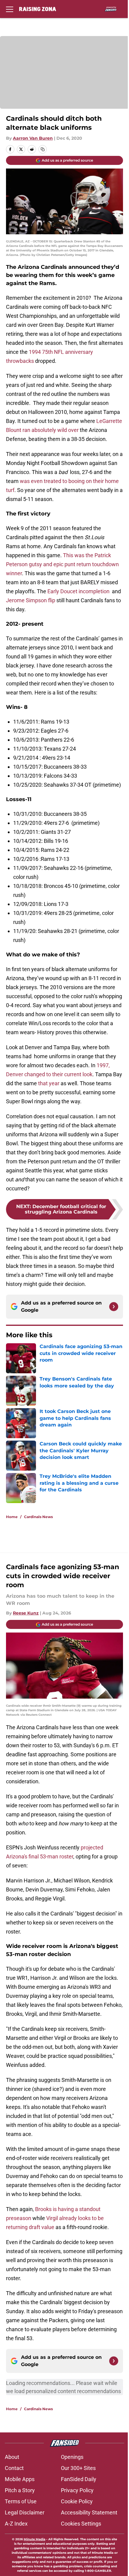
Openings (72, 2457)
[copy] (43, 149)
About (12, 2457)
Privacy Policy (77, 2490)
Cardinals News (38, 1517)
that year (49, 1083)
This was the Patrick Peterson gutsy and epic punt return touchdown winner (62, 564)
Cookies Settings (81, 2524)
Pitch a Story (20, 2490)
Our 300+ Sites (78, 2468)
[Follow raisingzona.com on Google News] (114, 1307)
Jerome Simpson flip (31, 600)
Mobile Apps (20, 2479)
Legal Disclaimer (25, 2512)
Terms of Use (21, 2501)
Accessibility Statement (89, 2512)
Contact (14, 2468)
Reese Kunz (26, 1613)
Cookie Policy (77, 2501)
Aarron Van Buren (33, 138)
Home (12, 1517)
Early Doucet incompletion (78, 591)
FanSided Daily (79, 2479)
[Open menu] (10, 9)
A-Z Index (16, 2524)
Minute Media (34, 2539)
